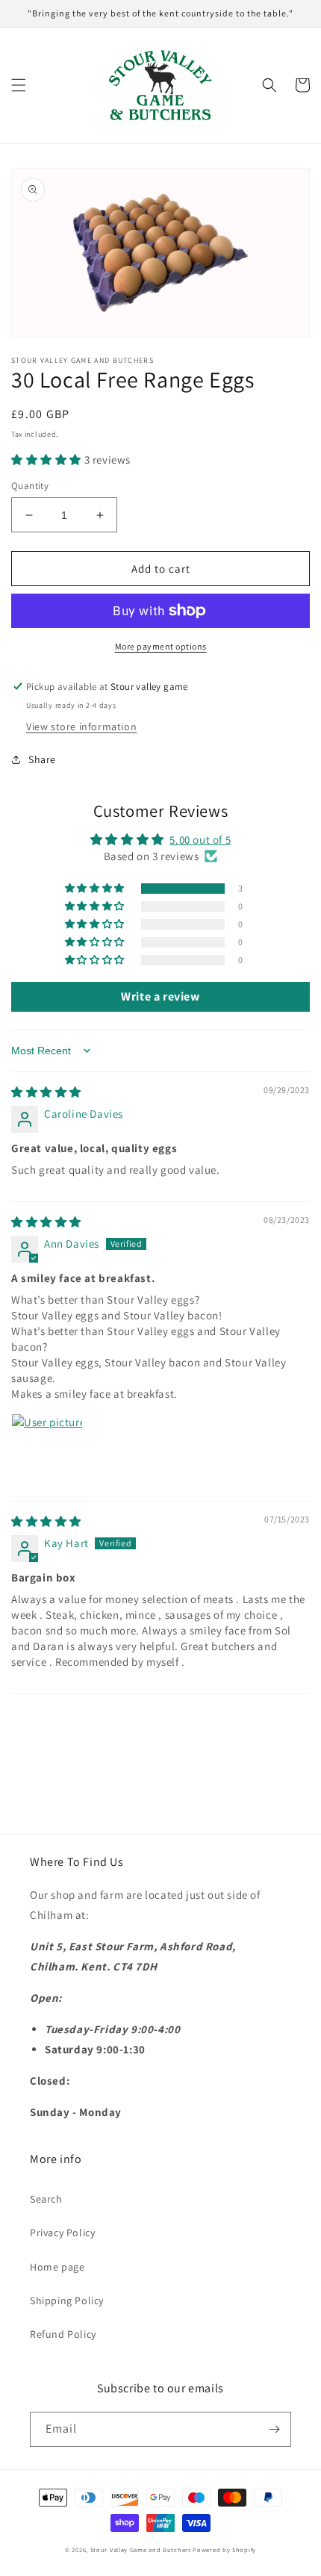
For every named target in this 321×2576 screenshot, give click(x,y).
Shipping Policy (67, 2300)
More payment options (161, 646)
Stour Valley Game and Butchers (141, 2549)
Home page (57, 2267)
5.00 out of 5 (200, 840)
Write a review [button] (160, 996)
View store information (81, 727)
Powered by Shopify (224, 2549)
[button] (19, 85)
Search (46, 2199)
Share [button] (42, 759)
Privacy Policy (62, 2233)
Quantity (30, 486)
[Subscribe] (274, 2429)
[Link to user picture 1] (47, 1449)
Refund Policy (63, 2334)
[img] (46, 1092)
